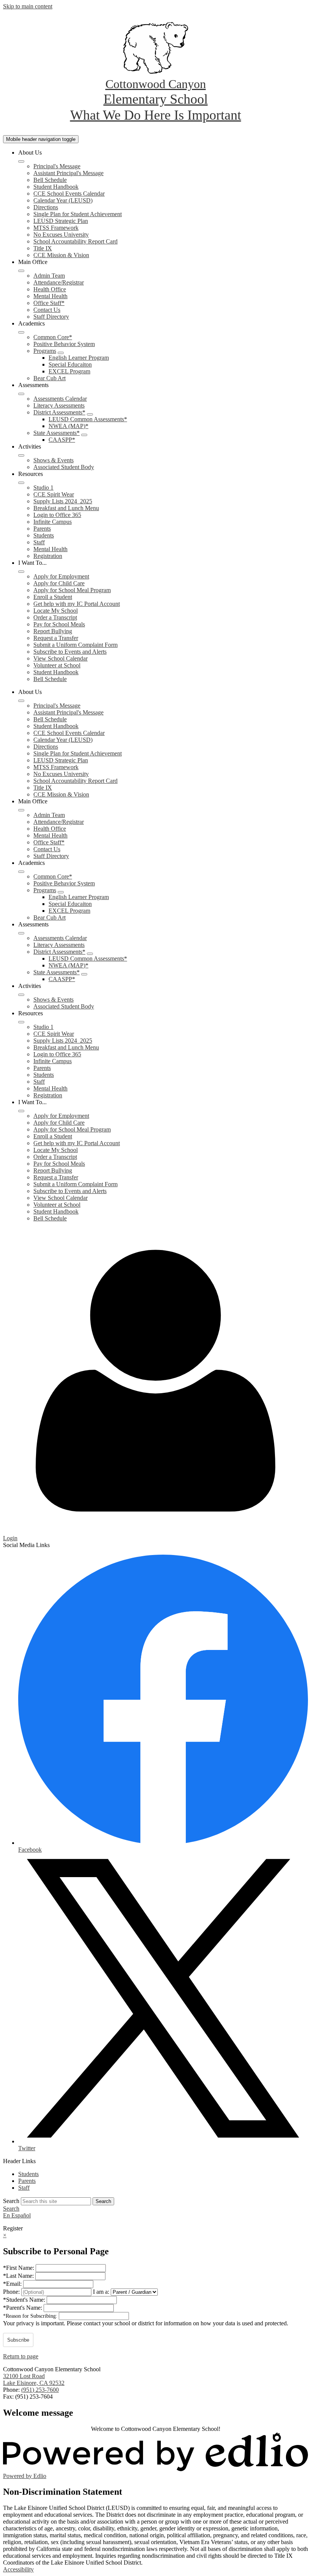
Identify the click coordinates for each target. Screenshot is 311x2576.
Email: (13, 2284)
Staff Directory (51, 317)
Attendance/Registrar (59, 282)
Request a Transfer (56, 638)
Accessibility (18, 2569)
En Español (17, 2215)
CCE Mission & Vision (61, 255)
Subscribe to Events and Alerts (70, 652)
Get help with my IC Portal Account (77, 604)
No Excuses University (61, 235)
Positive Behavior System (64, 344)
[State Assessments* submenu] (84, 435)
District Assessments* (59, 412)
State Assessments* (57, 433)
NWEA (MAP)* (68, 426)
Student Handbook (56, 187)
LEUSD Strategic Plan (61, 221)
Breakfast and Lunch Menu (66, 508)
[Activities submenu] (21, 455)
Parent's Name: (23, 2308)
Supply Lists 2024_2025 (63, 501)
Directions (46, 207)
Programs (45, 351)
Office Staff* (49, 303)
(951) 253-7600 (40, 2390)
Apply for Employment (61, 576)
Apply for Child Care (59, 583)
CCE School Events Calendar (69, 194)
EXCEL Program (69, 371)
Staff (39, 542)
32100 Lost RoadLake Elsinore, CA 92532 (34, 2379)
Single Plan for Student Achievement (78, 214)
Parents (42, 529)
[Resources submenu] (21, 483)
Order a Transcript (55, 617)
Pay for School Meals (59, 624)
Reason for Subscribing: (31, 2316)
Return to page (21, 2356)
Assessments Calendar (60, 399)
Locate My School (56, 611)
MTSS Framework (56, 228)
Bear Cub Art (49, 378)
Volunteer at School (57, 665)
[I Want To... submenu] (21, 572)
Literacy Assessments (59, 405)
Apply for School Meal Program (72, 590)
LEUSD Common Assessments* (88, 419)
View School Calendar (60, 658)
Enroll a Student (53, 597)
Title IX (43, 248)
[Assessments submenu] (21, 394)
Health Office (50, 289)
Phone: (12, 2292)
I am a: (101, 2292)
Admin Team (49, 276)
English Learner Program (79, 358)
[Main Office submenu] (21, 271)
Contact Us (47, 310)
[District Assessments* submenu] (90, 414)
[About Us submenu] (21, 161)
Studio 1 (43, 488)
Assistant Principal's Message (68, 173)
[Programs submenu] (61, 353)
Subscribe (18, 2340)
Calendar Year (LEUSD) (63, 200)
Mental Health (50, 296)
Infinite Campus (53, 522)
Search (11, 2201)
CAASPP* (62, 440)
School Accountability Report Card (75, 241)
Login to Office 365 (57, 515)
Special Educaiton (70, 364)
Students (44, 535)
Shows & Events (53, 460)
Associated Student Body (64, 467)
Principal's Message (57, 166)
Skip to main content (28, 6)
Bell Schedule (50, 180)
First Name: (19, 2268)
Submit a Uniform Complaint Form (75, 645)
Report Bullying (53, 631)
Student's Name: (25, 2300)
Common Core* (53, 337)
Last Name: (19, 2276)
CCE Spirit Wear (54, 494)
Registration (48, 556)
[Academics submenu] (21, 332)
